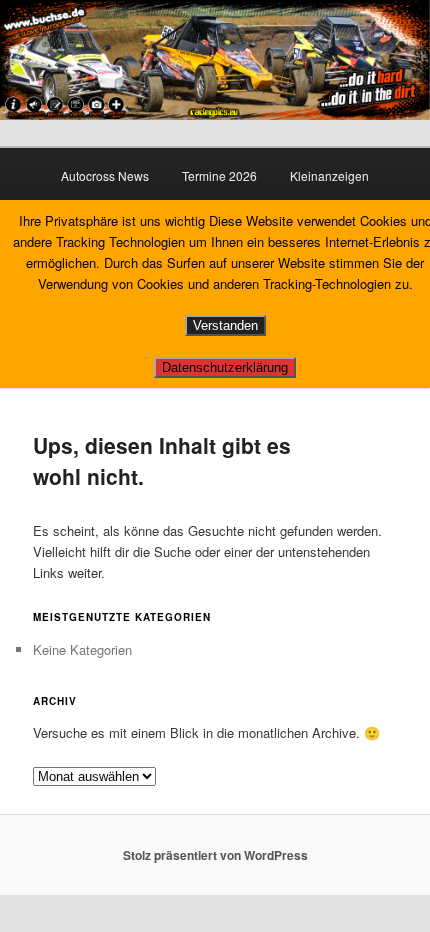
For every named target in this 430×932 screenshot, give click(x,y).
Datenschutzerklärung (225, 367)
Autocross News (105, 175)
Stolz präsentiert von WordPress (215, 855)
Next (405, 55)
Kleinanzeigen (329, 175)
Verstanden (225, 325)
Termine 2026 (219, 175)
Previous (25, 55)
